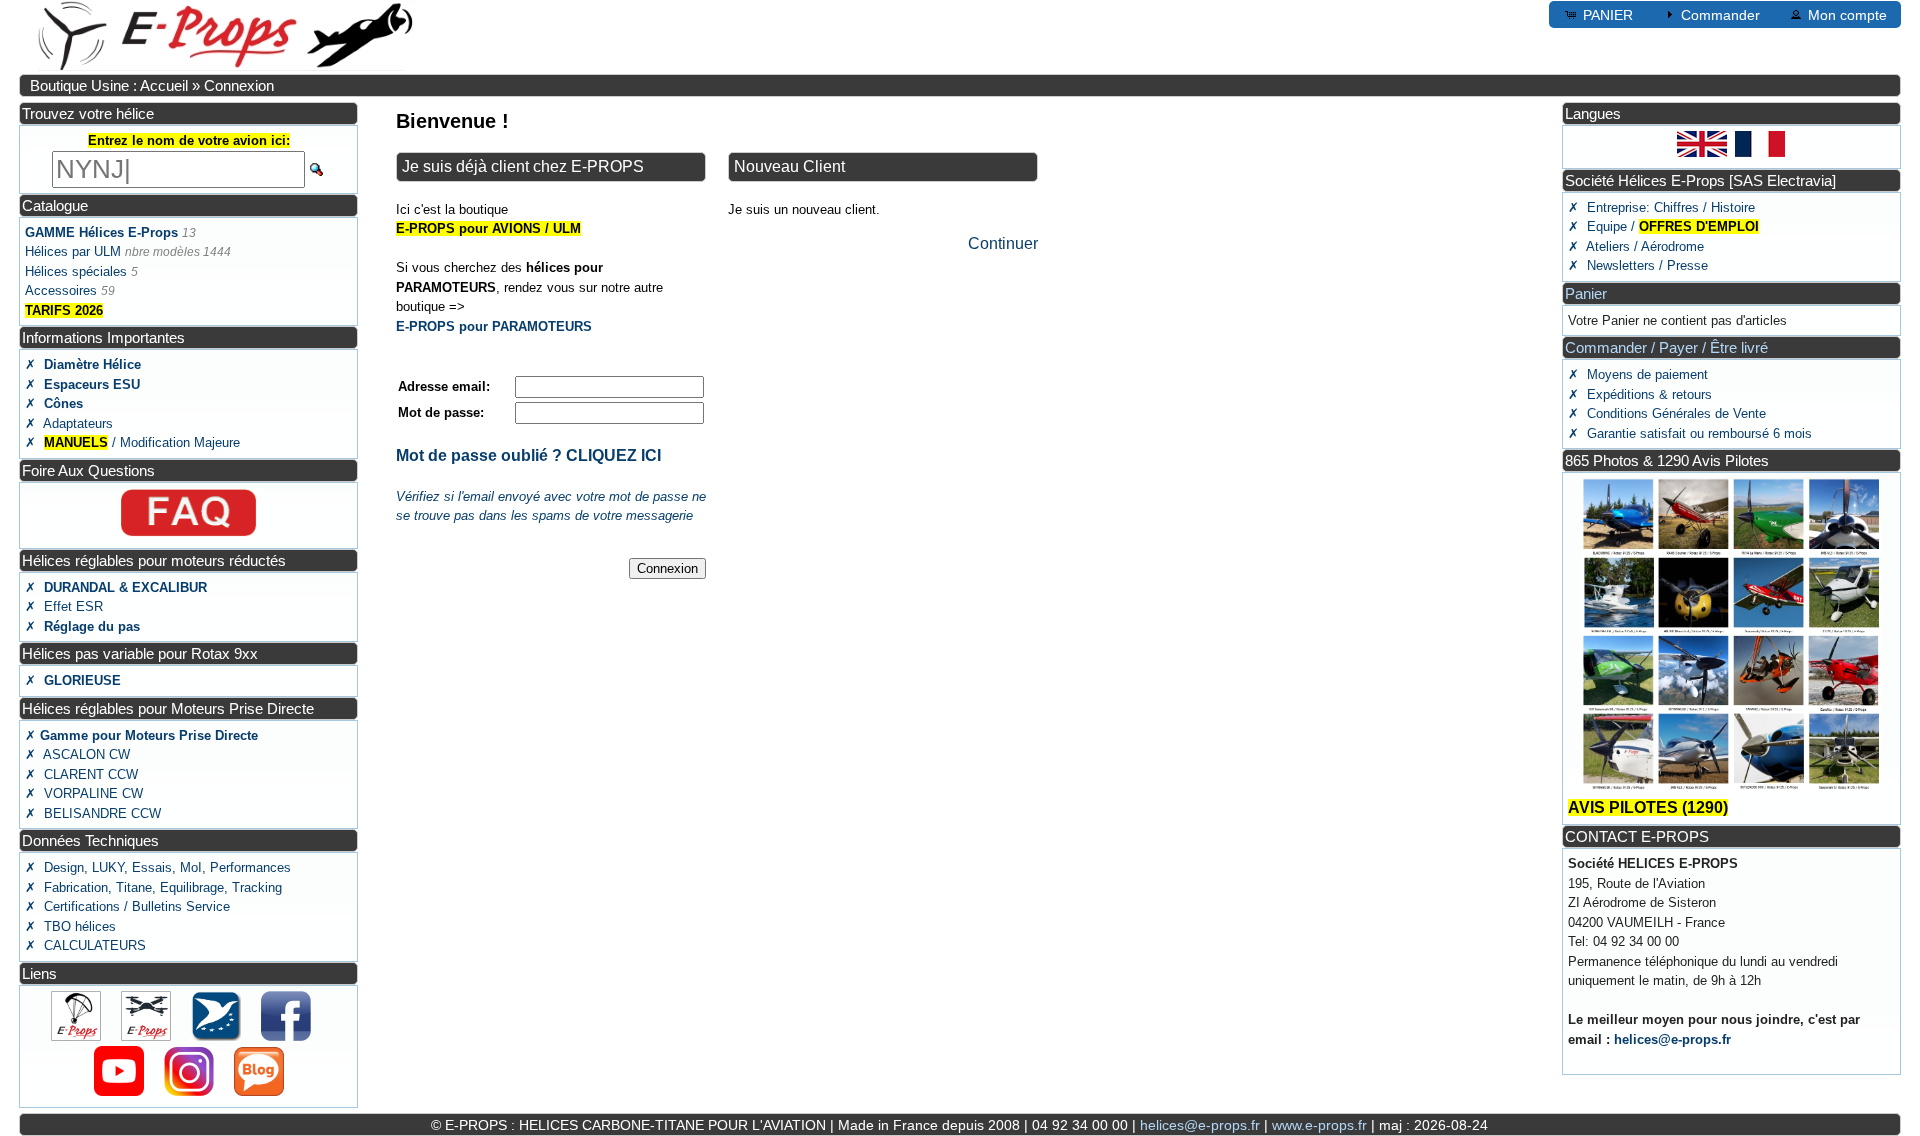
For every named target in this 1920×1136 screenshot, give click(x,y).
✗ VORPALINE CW (84, 793)
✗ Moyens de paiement (1638, 374)
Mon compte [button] (1847, 15)
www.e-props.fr (1319, 1125)
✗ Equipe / (1663, 226)
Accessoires (61, 290)
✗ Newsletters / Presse (1638, 265)
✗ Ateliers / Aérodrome (1636, 246)
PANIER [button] (1608, 15)
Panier (1586, 293)
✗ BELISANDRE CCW (93, 813)
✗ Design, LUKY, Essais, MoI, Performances (158, 867)
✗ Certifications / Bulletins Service (127, 906)
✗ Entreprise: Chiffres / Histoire (1661, 207)
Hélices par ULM (73, 251)
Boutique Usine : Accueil (109, 85)
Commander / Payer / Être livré (1666, 347)
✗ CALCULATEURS (85, 945)
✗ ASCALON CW (77, 754)
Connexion (239, 85)
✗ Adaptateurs (69, 423)
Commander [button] (1720, 15)
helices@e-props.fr (1672, 1039)
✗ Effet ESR (64, 606)
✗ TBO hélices (70, 926)
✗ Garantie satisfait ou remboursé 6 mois (1690, 433)
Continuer (1003, 243)
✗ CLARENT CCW (81, 774)
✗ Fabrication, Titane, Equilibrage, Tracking (153, 887)
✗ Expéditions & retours (1640, 394)
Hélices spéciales (76, 271)
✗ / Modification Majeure (132, 442)
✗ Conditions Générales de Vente (1667, 413)
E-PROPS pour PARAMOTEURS (494, 326)
